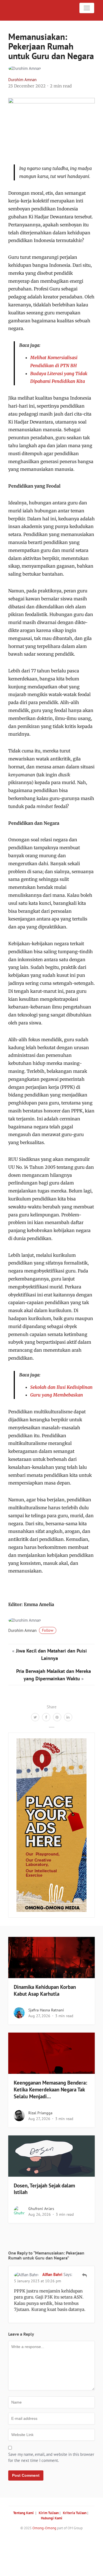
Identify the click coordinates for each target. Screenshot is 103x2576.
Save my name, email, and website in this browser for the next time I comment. (51, 2457)
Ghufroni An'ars (41, 2209)
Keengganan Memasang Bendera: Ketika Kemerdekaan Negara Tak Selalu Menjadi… (50, 2090)
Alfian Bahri (52, 2274)
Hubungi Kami (52, 2518)
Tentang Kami (23, 2513)
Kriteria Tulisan (75, 2513)
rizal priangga (40, 2113)
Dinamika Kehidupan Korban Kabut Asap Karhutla (45, 1990)
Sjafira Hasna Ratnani (46, 2010)
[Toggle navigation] (87, 8)
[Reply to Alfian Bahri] (84, 2275)
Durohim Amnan (22, 80)
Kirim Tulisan (49, 2513)
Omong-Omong (44, 2528)
